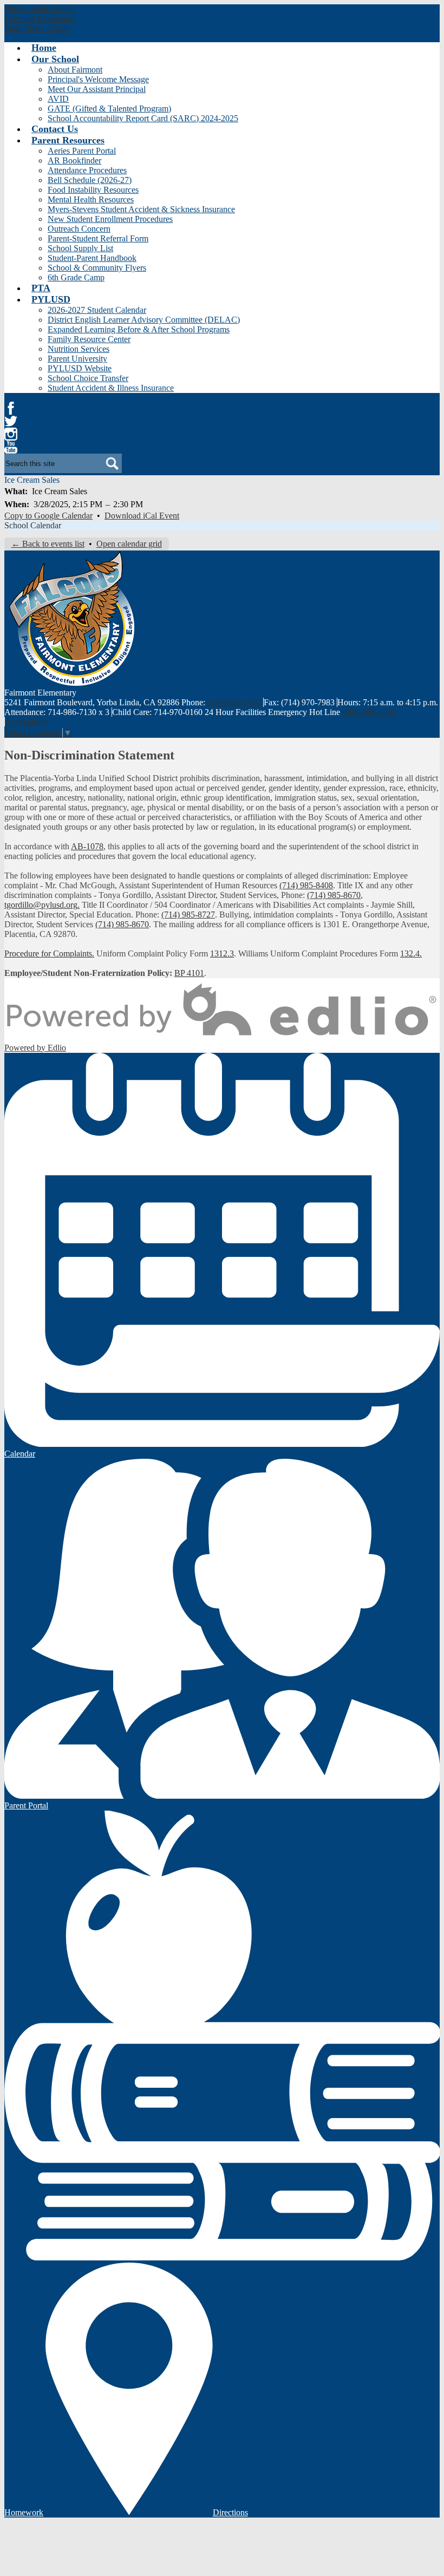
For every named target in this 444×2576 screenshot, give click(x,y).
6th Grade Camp (76, 277)
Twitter (11, 421)
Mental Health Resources (91, 199)
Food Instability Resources (93, 190)
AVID (58, 99)
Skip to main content (40, 9)
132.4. (411, 953)
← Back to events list (48, 544)
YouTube (11, 447)
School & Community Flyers (97, 268)
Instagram (11, 434)
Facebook (11, 408)
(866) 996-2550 (369, 712)
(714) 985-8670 (334, 895)
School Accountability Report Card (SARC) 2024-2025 (143, 118)
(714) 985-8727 (188, 915)
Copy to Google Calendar (48, 516)
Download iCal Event (142, 516)
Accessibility (27, 722)
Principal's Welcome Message (98, 79)
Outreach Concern (79, 229)
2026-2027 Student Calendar (97, 310)
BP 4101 (189, 973)
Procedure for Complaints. (49, 953)
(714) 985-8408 (306, 885)
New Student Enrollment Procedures (110, 219)
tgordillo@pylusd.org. (42, 905)
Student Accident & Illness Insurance (111, 388)
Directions (230, 2512)
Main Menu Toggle (37, 28)
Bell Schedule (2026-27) (90, 180)
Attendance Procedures (87, 170)
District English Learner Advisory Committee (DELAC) (144, 320)
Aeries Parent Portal (82, 151)
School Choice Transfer (88, 378)
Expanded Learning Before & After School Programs (139, 329)
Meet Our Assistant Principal (97, 89)
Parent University (77, 359)
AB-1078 (87, 846)
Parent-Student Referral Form (98, 238)
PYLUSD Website (80, 368)
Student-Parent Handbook (92, 258)
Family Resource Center (89, 339)
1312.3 (222, 953)
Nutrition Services (79, 349)
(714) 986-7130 (234, 702)
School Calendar (33, 525)
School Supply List (80, 248)
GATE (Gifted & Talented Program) (109, 109)
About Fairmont (75, 70)
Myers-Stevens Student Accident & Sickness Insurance (141, 209)
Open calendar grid (129, 544)
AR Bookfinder (74, 160)
